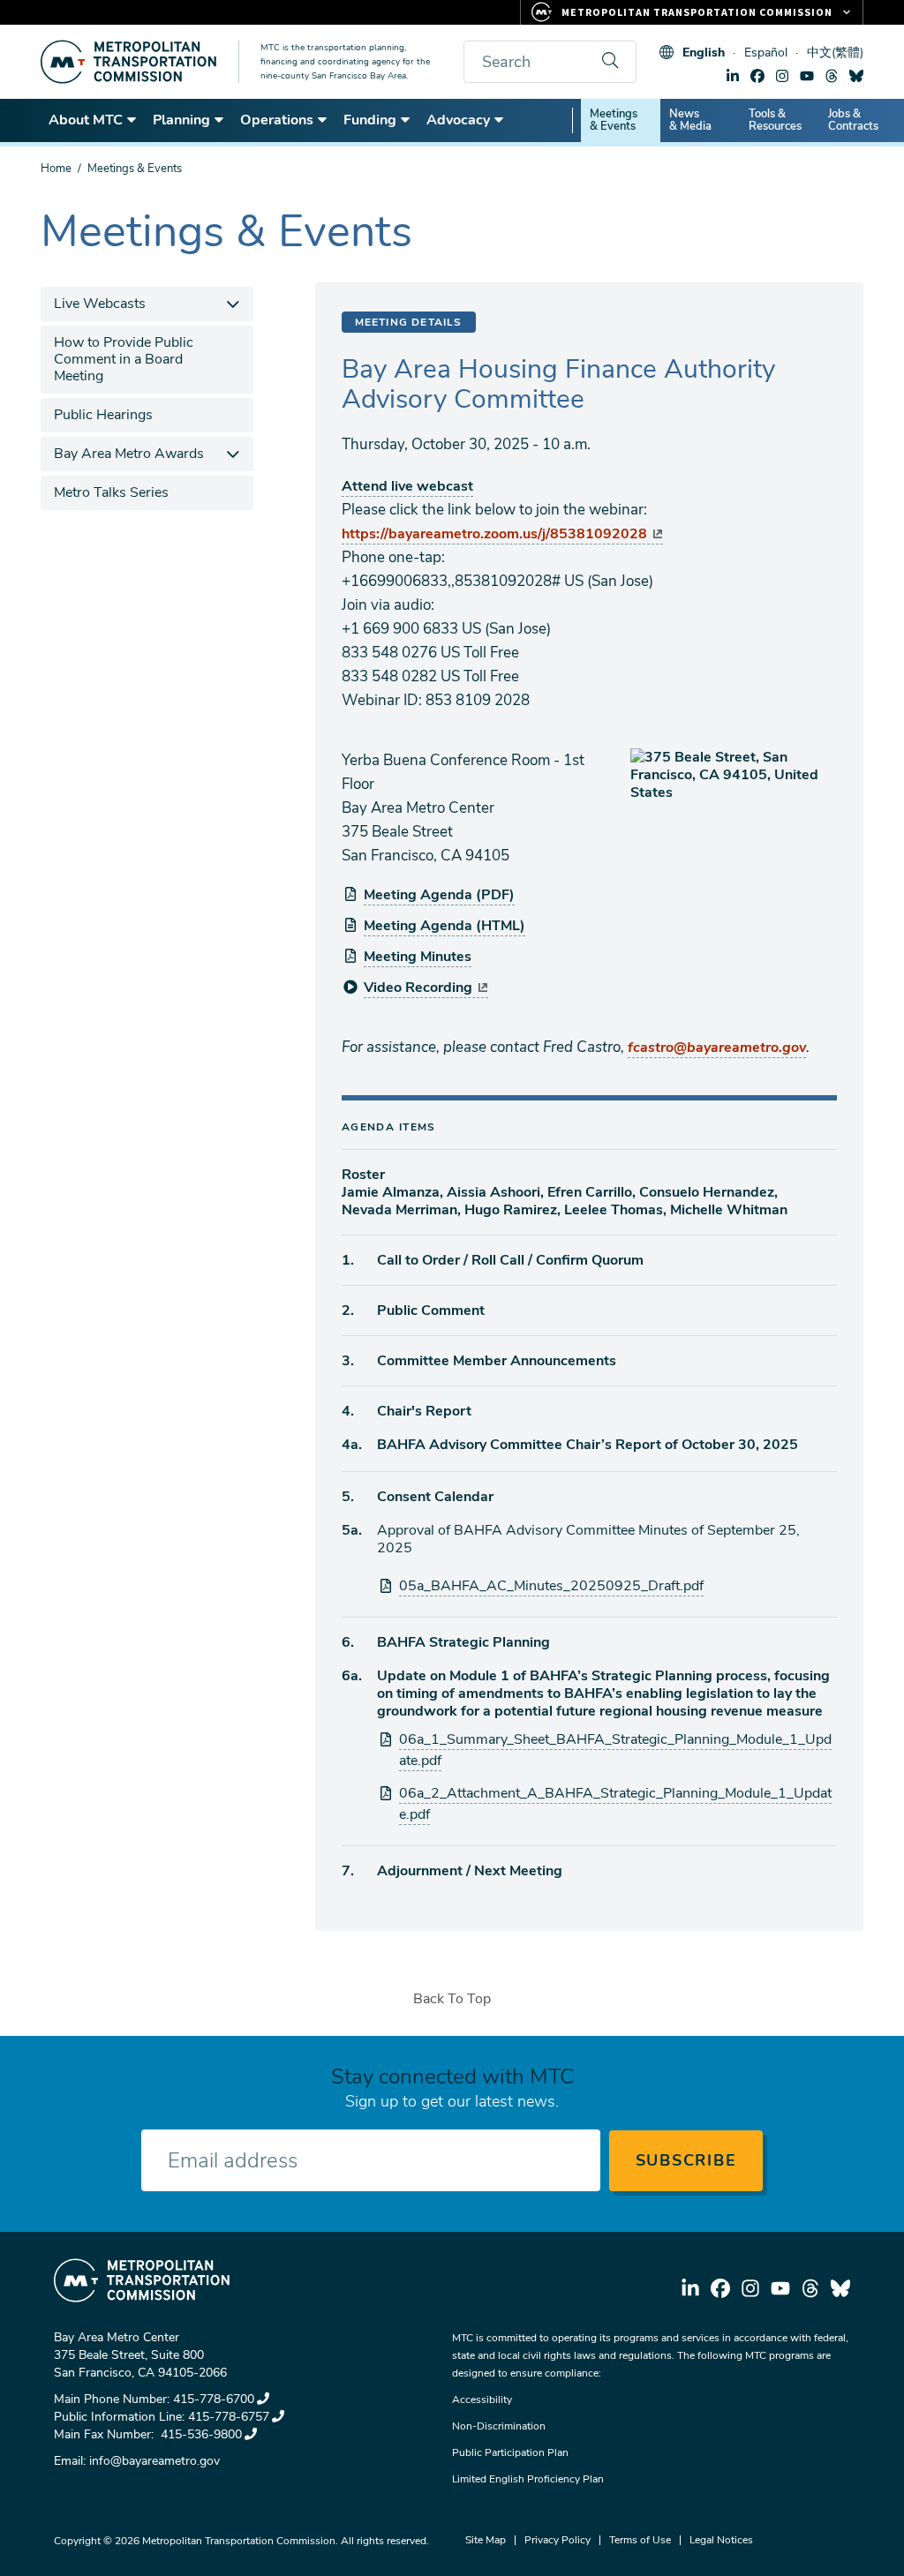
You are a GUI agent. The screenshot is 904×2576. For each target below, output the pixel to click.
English (704, 53)
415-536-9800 (200, 2434)
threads (832, 76)
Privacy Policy (557, 2540)
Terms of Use (640, 2540)
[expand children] (234, 304)
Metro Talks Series (111, 492)
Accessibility (482, 2400)
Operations (277, 120)
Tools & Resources (775, 120)
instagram (782, 76)
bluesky (856, 76)
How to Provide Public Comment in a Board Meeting (124, 359)
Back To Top (452, 1999)
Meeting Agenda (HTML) (444, 926)
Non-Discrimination (499, 2426)
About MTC (86, 120)
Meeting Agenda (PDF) (439, 895)
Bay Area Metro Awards (129, 454)
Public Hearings (103, 415)
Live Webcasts (100, 304)
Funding (370, 120)
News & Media (690, 120)
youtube (807, 76)
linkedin (733, 76)
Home (56, 169)
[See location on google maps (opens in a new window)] (734, 775)
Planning (181, 120)
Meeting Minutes (418, 957)
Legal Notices (721, 2540)
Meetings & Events (614, 120)
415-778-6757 (229, 2417)
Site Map (486, 2540)
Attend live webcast (407, 486)
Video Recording (418, 988)
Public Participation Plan (510, 2452)
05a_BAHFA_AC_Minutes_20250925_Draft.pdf (551, 1586)
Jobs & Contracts (853, 120)
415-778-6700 (214, 2399)
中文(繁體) (835, 53)
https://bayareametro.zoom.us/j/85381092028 (494, 534)
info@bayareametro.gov (154, 2461)
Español (766, 53)
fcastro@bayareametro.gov (717, 1048)
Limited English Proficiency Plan (528, 2479)
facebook (757, 76)
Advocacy (458, 120)
